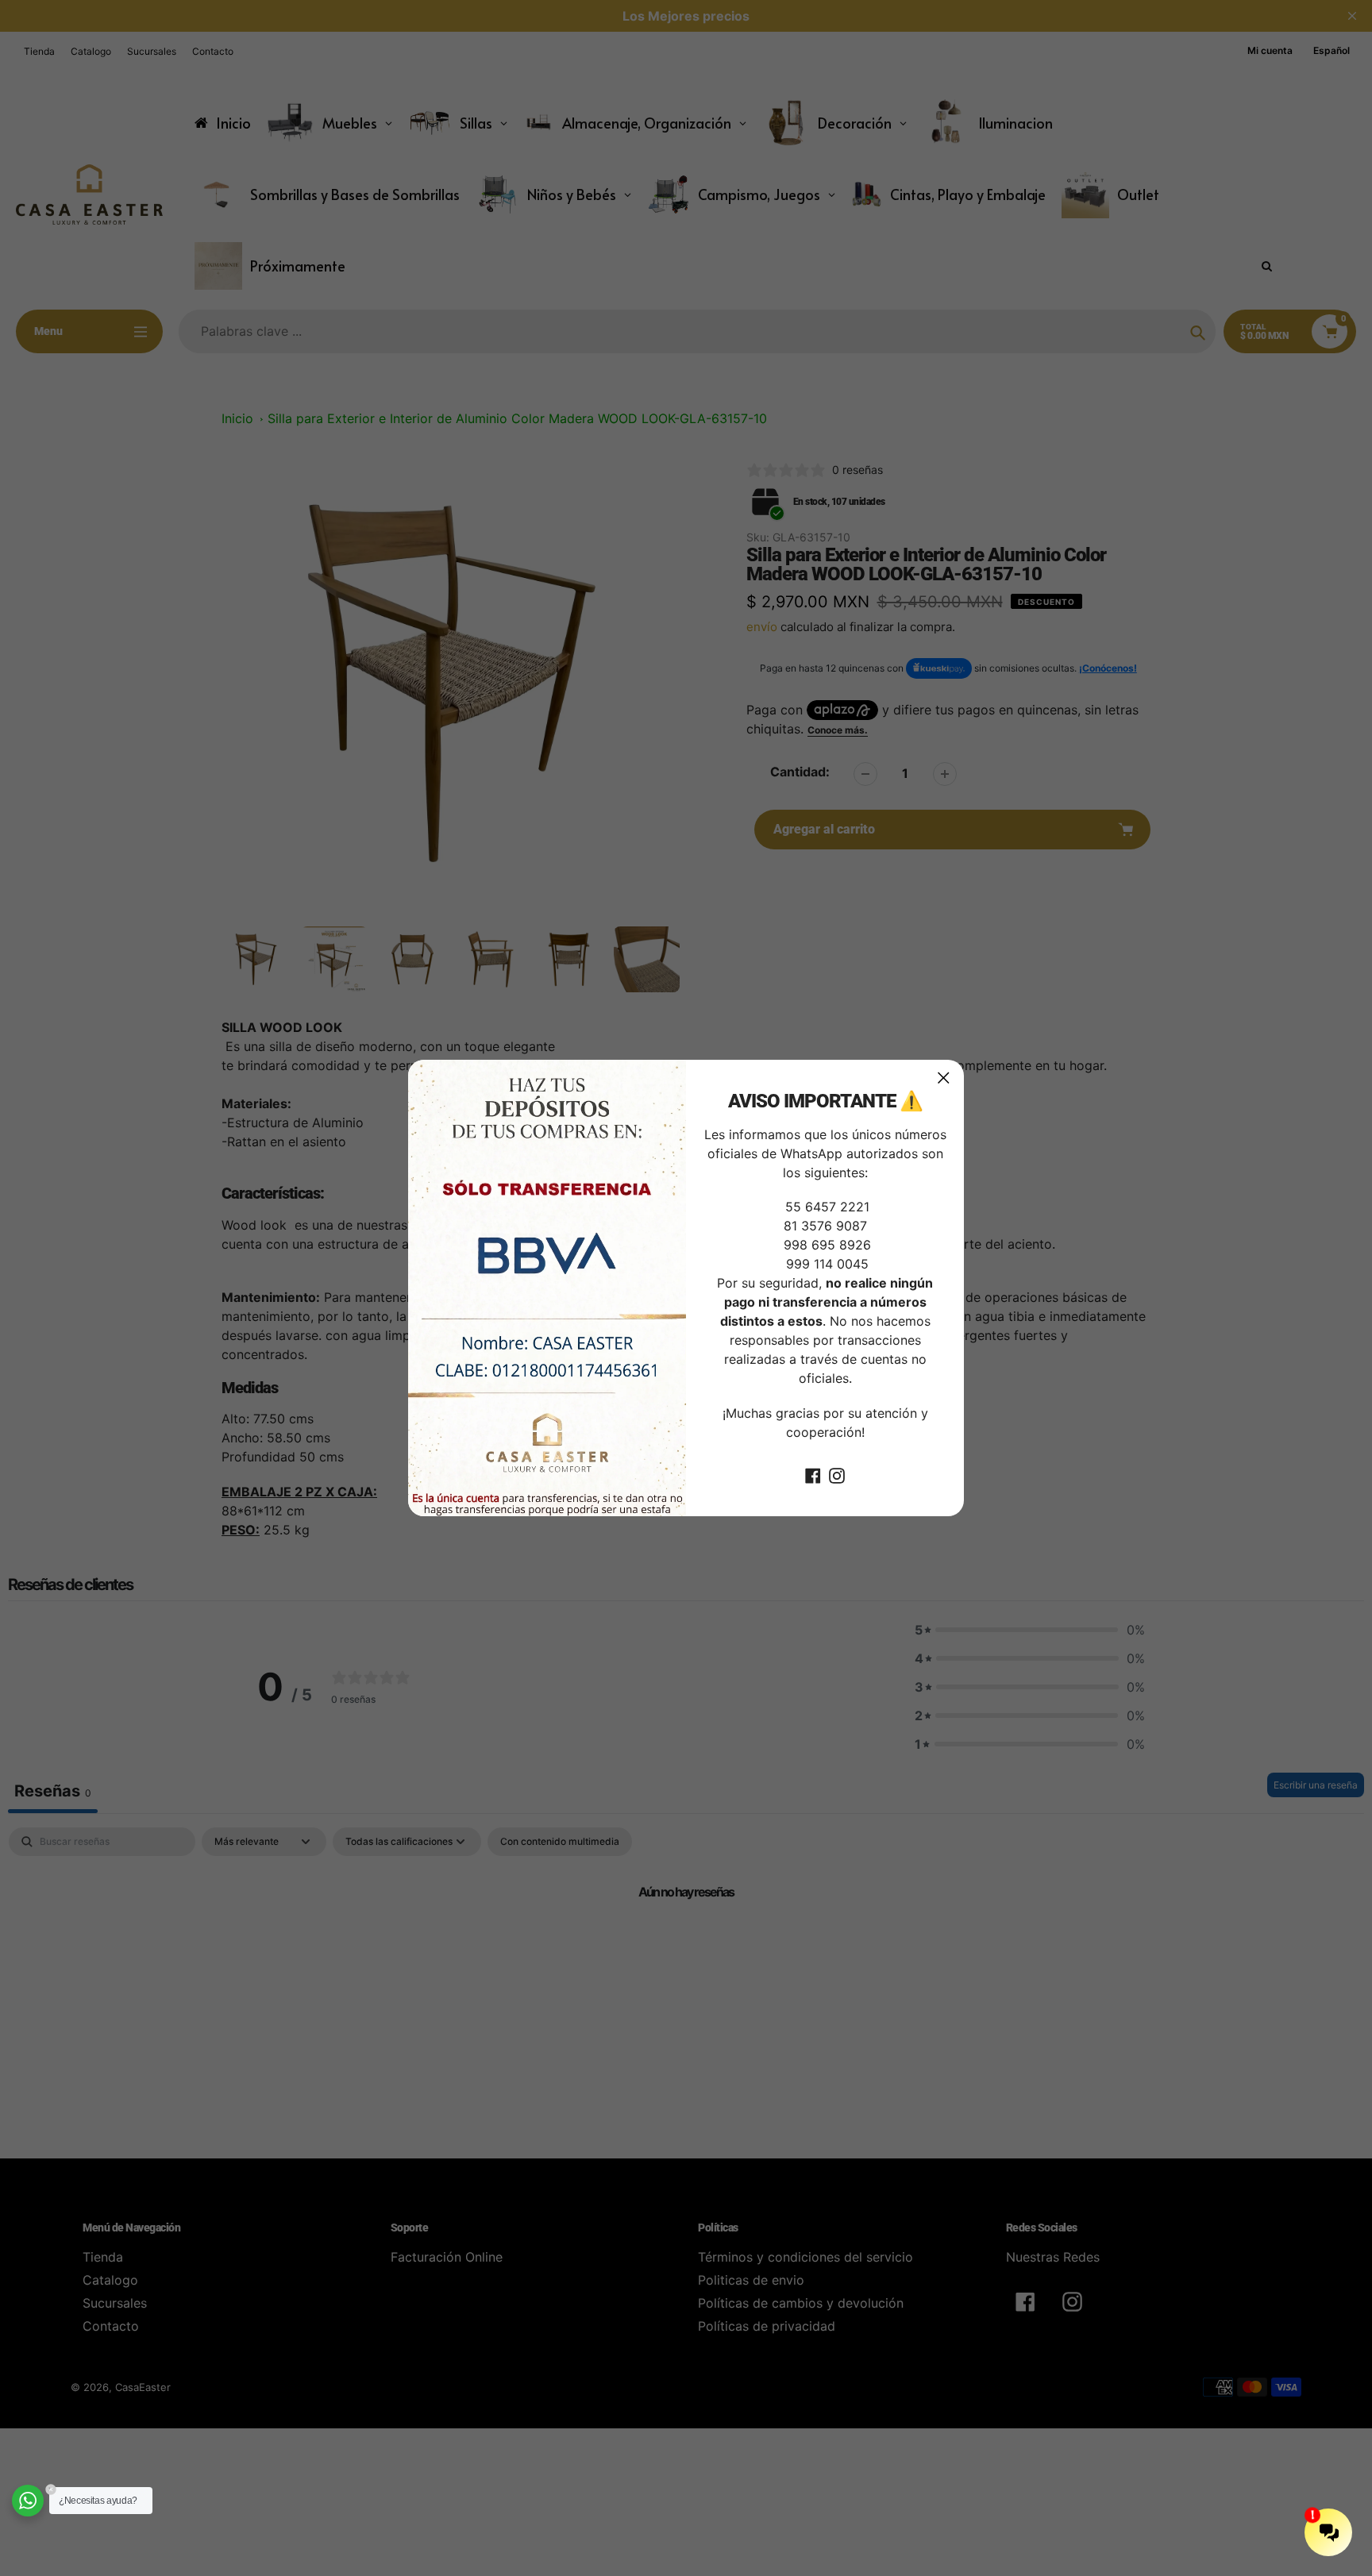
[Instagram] (837, 1475)
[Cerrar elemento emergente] (944, 1078)
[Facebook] (813, 1475)
